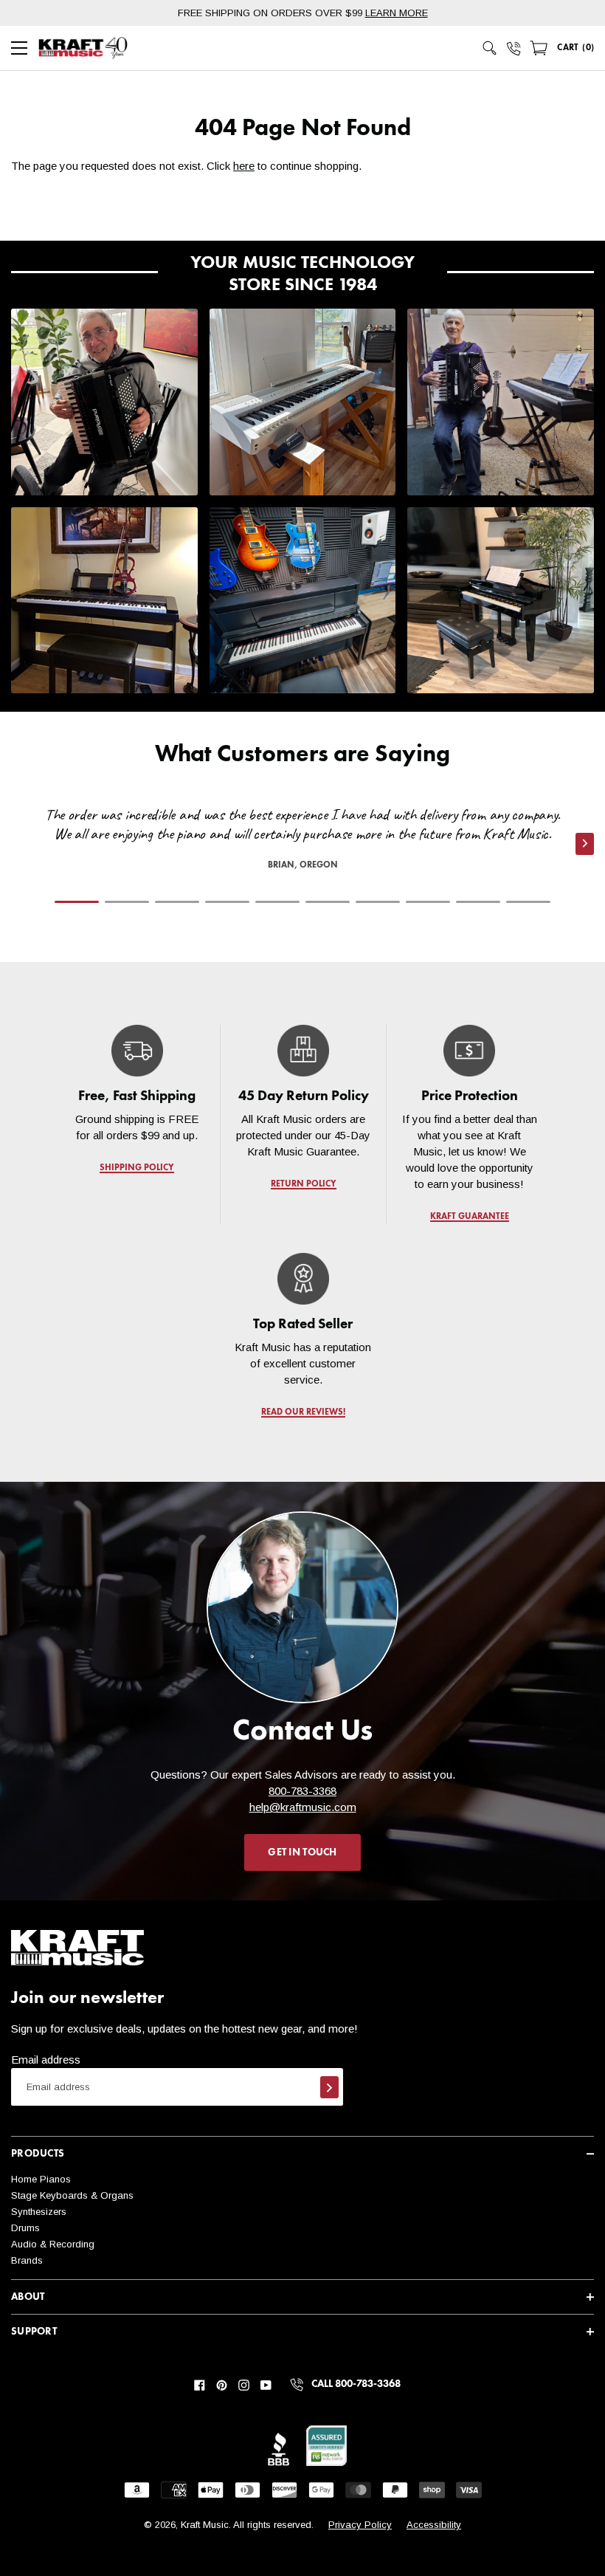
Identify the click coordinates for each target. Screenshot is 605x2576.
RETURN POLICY (303, 1184)
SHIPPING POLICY (137, 1168)
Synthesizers (39, 2212)
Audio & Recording (53, 2244)
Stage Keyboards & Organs (72, 2195)
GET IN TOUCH (302, 1852)
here (244, 166)
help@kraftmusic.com (303, 1807)
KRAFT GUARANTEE (469, 1217)
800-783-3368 (302, 1791)
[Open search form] (490, 48)
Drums (25, 2228)
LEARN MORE (397, 13)
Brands (27, 2260)
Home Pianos (41, 2179)
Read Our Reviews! (302, 1412)
